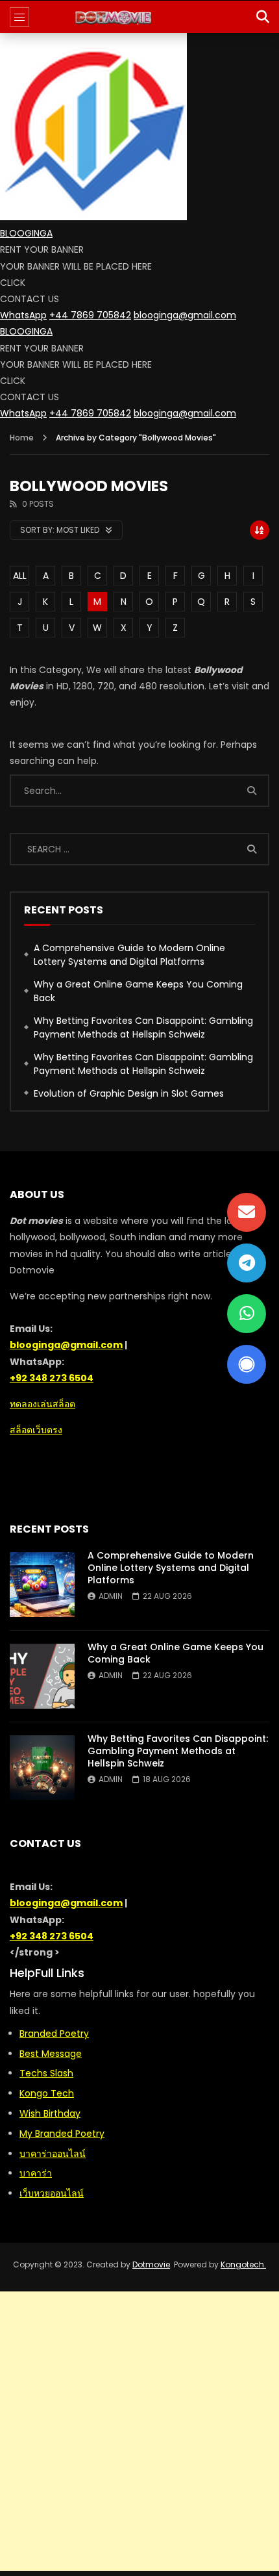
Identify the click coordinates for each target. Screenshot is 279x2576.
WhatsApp (23, 315)
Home (22, 438)
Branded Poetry (54, 2034)
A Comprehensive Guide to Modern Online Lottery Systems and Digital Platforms (129, 955)
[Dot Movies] (140, 17)
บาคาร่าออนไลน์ (53, 2154)
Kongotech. (243, 2264)
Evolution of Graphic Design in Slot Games (129, 1093)
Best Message (51, 2054)
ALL (20, 576)
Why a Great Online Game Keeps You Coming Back (138, 991)
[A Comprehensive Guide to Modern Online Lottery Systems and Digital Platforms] (42, 1585)
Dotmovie (151, 2264)
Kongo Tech (47, 2093)
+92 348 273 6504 (52, 1378)
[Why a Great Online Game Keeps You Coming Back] (42, 1676)
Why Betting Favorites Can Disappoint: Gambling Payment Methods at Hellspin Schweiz (143, 1027)
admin (111, 1596)
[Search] (263, 17)
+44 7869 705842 (90, 315)
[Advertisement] (139, 2431)
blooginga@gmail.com (185, 315)
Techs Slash (46, 2073)
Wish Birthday (50, 2113)
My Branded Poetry (62, 2134)
